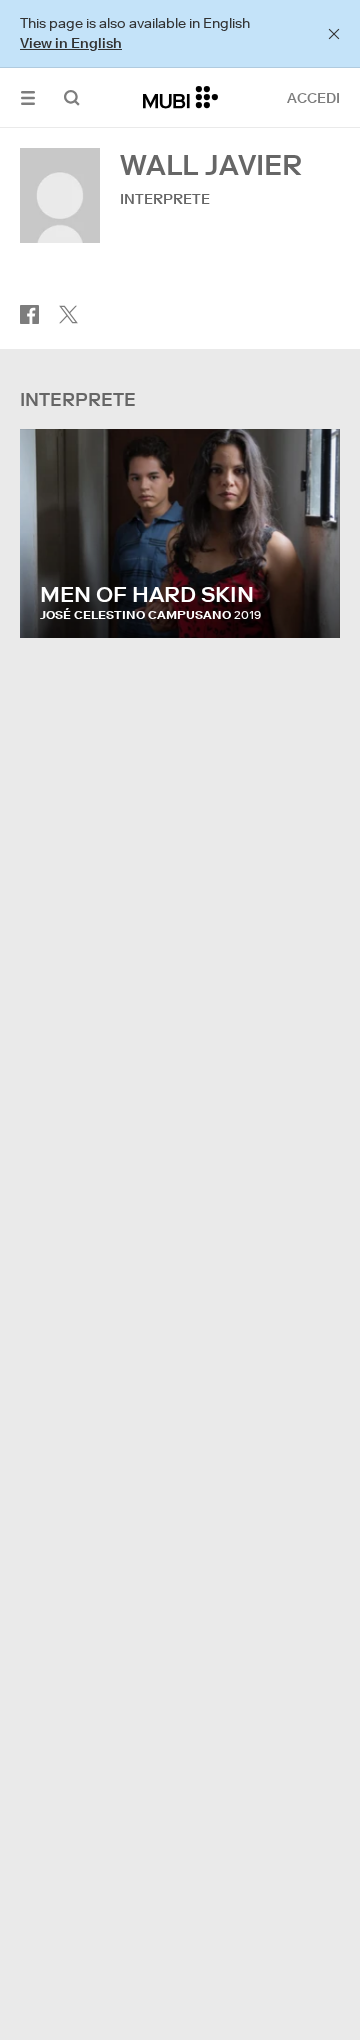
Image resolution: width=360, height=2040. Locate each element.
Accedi (313, 98)
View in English (71, 43)
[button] (28, 97)
